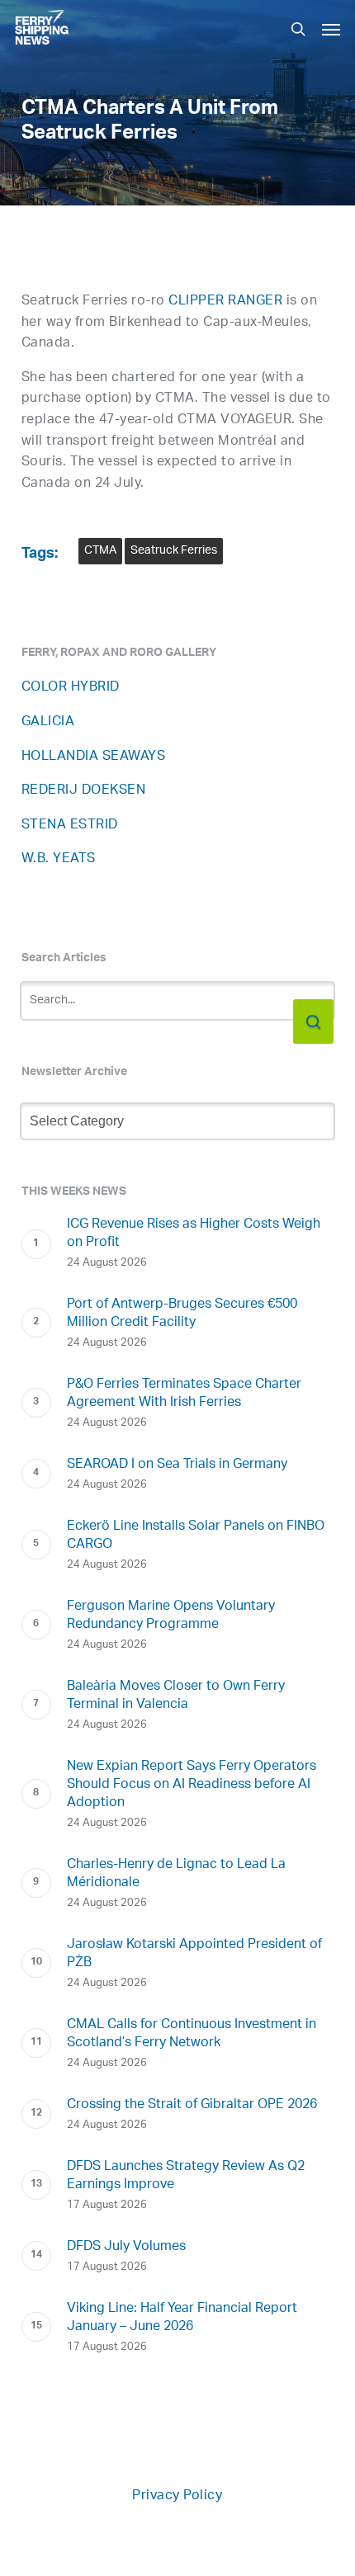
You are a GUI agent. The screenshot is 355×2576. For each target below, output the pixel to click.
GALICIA (48, 722)
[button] (331, 29)
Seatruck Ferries (174, 551)
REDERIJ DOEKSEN (84, 791)
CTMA (100, 551)
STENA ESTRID (70, 826)
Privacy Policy (177, 2496)
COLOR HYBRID (71, 688)
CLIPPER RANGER (225, 302)
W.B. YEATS (59, 859)
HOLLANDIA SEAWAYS (94, 757)
